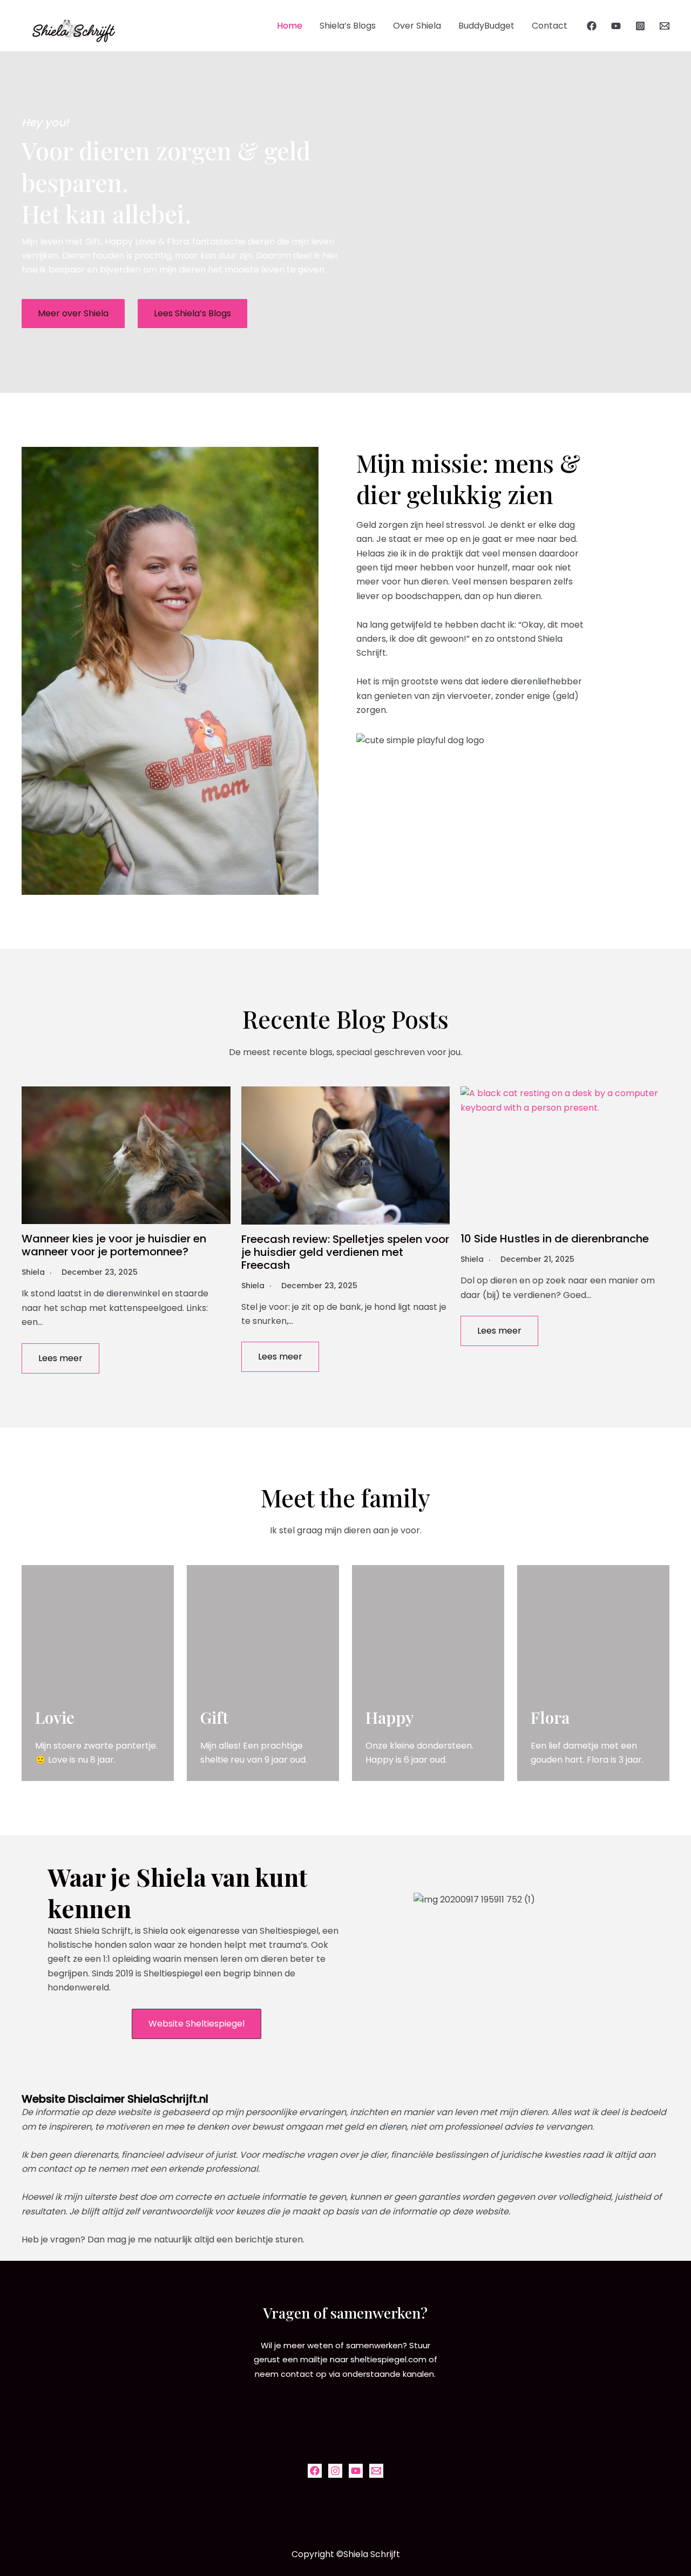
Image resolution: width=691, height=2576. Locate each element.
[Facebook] (592, 26)
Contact (550, 26)
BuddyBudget (486, 26)
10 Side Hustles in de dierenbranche (555, 1239)
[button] (73, 314)
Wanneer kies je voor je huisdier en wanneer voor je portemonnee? (114, 1245)
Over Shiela (417, 26)
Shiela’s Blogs (348, 26)
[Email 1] (665, 26)
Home (290, 26)
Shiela (33, 1272)
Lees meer (60, 1358)
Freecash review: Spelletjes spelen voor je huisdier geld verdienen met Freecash (345, 1252)
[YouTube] (616, 26)
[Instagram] (640, 26)
